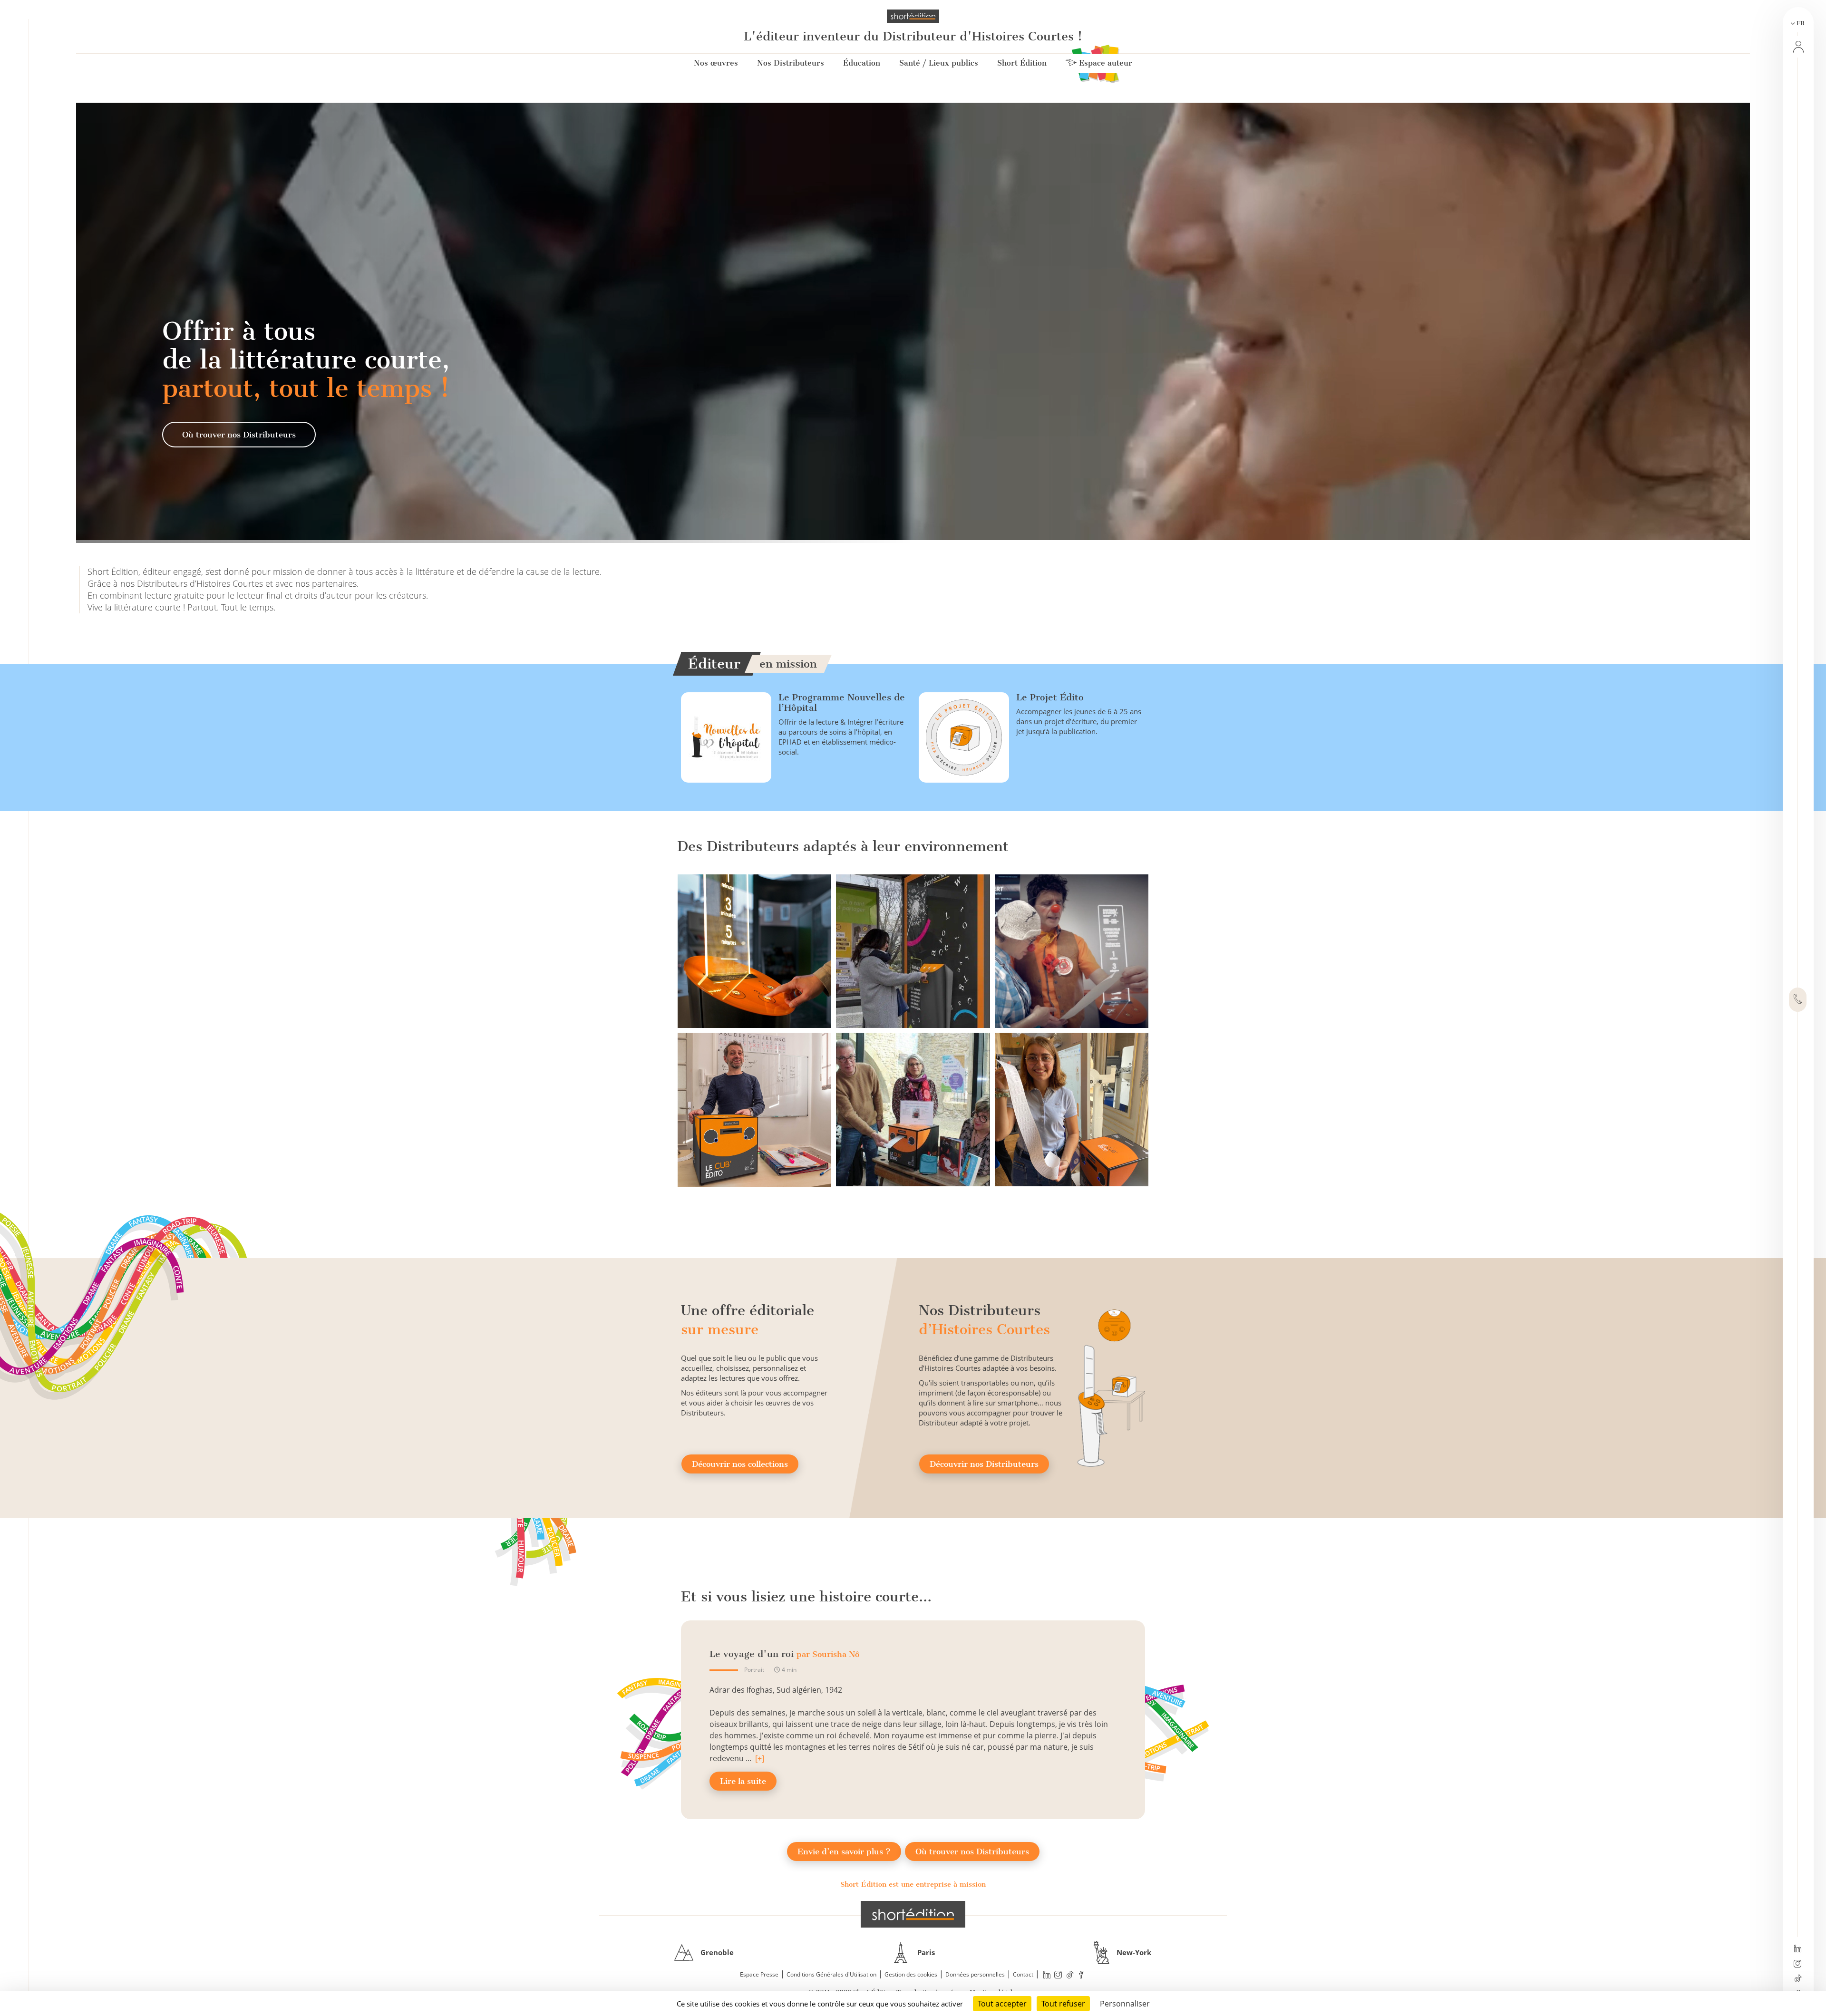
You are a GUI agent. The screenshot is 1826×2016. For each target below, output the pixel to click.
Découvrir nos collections (740, 1464)
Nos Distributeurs (791, 63)
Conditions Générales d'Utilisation (831, 1974)
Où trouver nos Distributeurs (239, 435)
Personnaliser (1125, 2004)
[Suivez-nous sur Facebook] (1081, 1975)
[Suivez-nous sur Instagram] (1798, 1965)
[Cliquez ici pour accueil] (913, 1914)
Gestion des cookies (911, 1974)
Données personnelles (975, 1974)
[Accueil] (913, 16)
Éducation (862, 63)
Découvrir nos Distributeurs (984, 1464)
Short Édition (1022, 63)
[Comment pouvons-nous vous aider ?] (1798, 1000)
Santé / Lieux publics (939, 63)
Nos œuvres (716, 63)
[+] (760, 1758)
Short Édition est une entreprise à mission (913, 1884)
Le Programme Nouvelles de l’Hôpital (842, 703)
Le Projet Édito (1050, 697)
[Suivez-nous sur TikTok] (1798, 1979)
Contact (1023, 1974)
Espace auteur (1104, 63)
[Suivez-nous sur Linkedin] (1798, 1949)
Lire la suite (743, 1781)
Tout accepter (1002, 2004)
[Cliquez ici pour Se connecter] (1797, 47)
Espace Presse (759, 1974)
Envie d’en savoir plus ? (844, 1851)
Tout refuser (1063, 2004)
